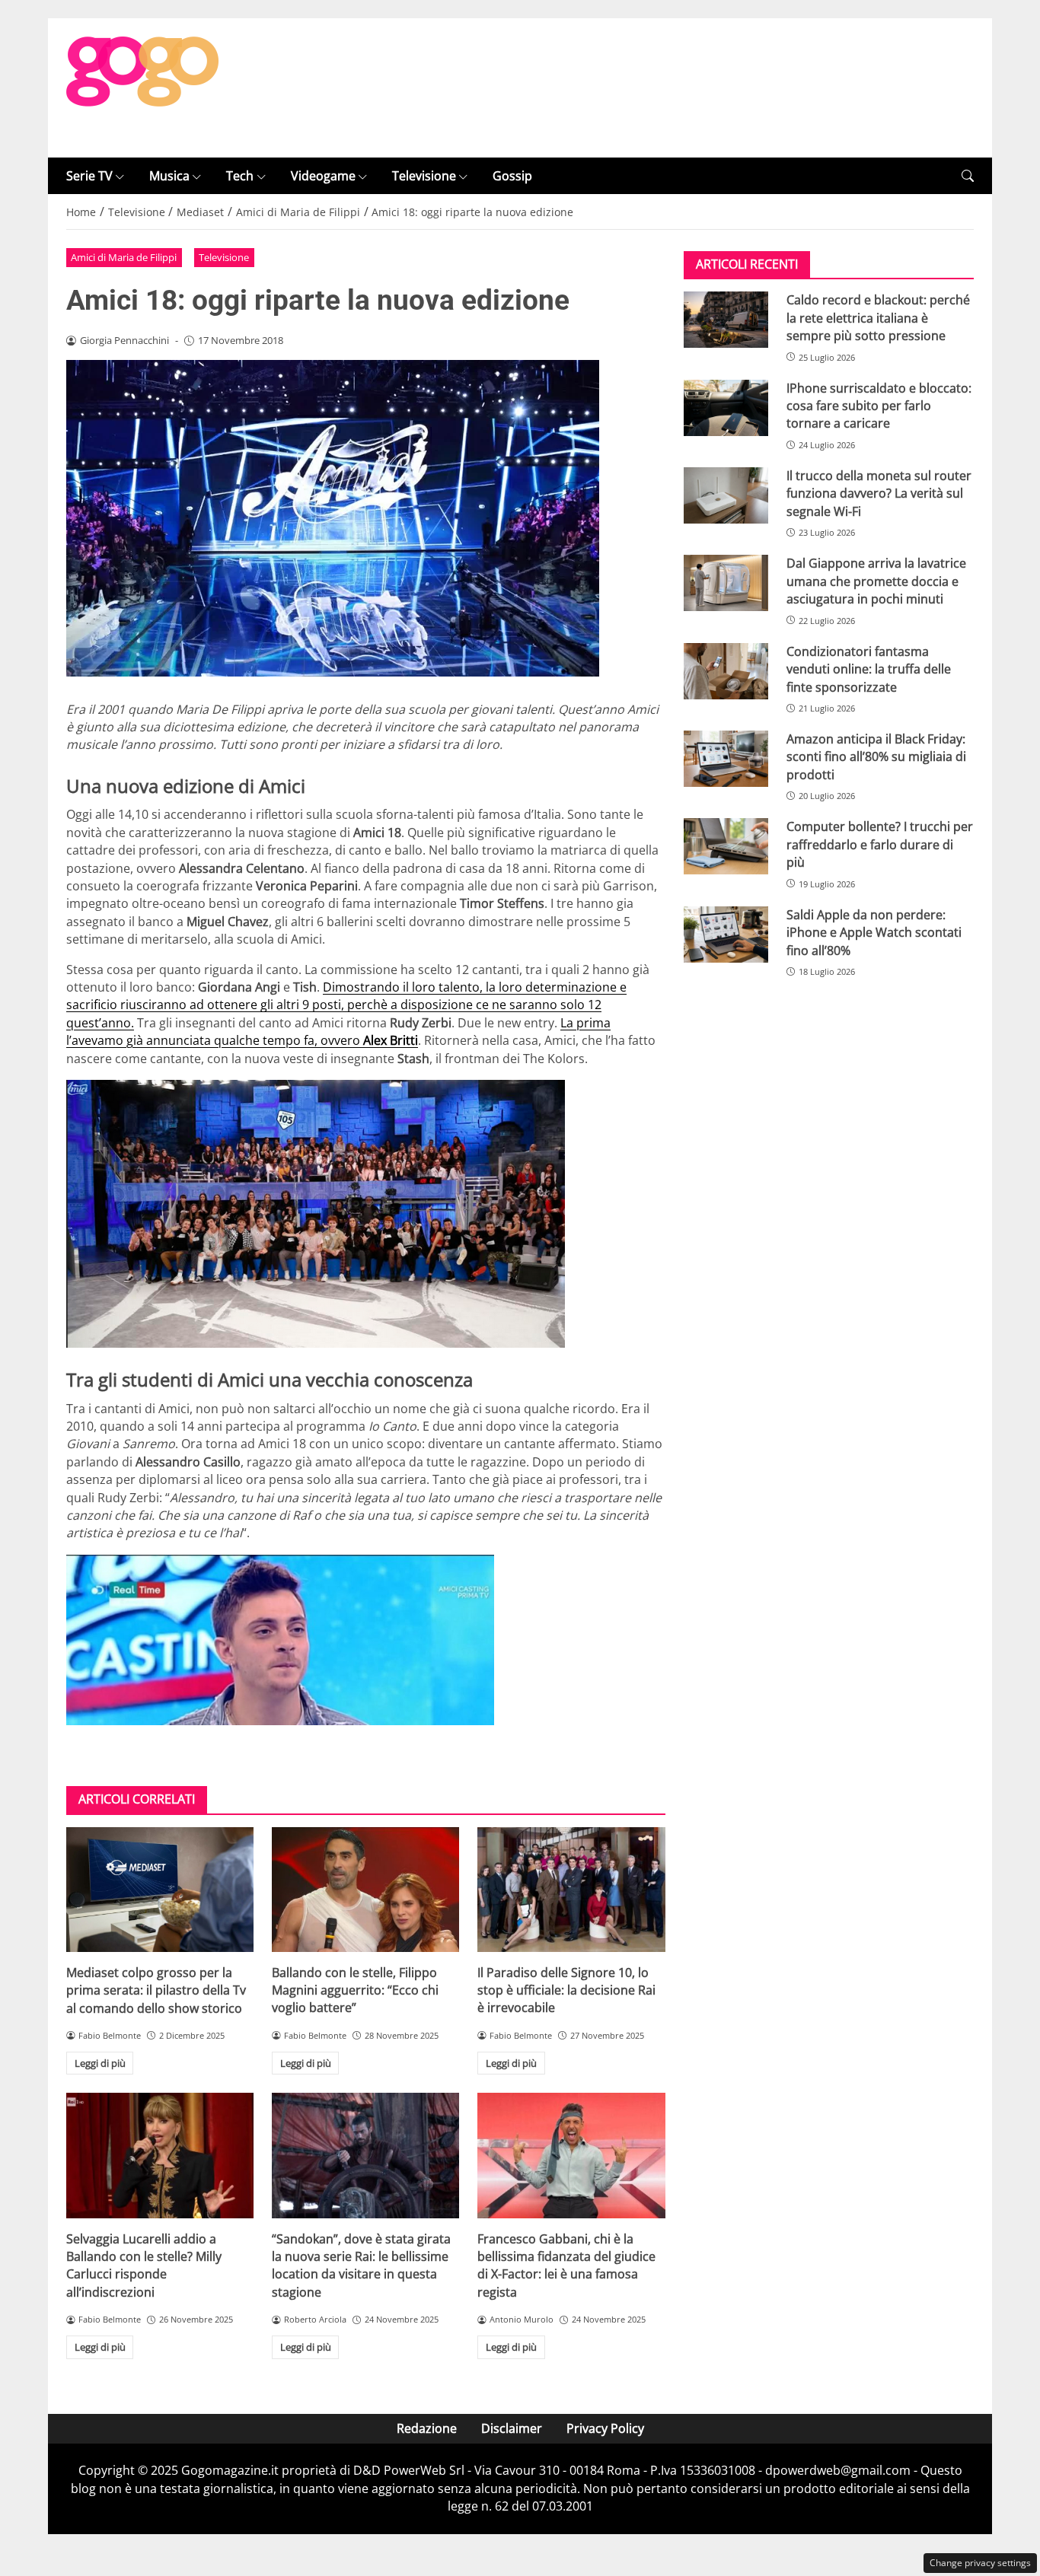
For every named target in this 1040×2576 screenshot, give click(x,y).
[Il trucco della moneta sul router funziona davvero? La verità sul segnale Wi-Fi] (726, 495)
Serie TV (89, 176)
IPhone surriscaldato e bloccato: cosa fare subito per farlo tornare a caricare (879, 406)
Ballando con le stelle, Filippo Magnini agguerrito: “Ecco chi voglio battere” (355, 1990)
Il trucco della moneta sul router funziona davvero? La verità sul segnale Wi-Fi (879, 494)
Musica (169, 176)
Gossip (512, 176)
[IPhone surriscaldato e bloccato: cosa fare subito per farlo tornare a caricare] (726, 408)
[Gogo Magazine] (142, 87)
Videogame (323, 176)
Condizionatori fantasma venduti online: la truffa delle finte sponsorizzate (869, 669)
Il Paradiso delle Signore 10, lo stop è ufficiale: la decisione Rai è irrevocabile (566, 1990)
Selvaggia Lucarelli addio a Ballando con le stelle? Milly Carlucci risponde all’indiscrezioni (144, 2266)
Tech (240, 176)
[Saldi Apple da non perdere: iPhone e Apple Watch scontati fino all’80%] (726, 935)
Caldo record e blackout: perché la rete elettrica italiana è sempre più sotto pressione (878, 318)
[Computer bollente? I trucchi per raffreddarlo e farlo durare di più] (726, 846)
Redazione (427, 2428)
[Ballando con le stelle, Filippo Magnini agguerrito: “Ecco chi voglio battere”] (365, 1890)
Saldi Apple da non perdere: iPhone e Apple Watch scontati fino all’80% (874, 933)
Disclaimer (512, 2428)
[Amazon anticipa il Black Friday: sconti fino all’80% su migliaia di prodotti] (726, 759)
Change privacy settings (980, 2563)
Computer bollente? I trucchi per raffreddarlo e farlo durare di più (880, 844)
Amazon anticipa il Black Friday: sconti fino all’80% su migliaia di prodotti (876, 757)
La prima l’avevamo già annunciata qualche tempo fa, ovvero (338, 1032)
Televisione (424, 176)
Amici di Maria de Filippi (124, 257)
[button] (968, 176)
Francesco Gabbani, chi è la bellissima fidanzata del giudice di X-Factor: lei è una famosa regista (566, 2266)
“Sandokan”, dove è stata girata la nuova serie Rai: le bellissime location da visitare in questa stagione (361, 2266)
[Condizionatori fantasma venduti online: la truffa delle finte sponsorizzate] (726, 671)
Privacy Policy (605, 2428)
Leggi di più (100, 2063)
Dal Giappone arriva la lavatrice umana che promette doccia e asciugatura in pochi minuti (876, 581)
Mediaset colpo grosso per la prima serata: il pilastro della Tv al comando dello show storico (156, 1990)
